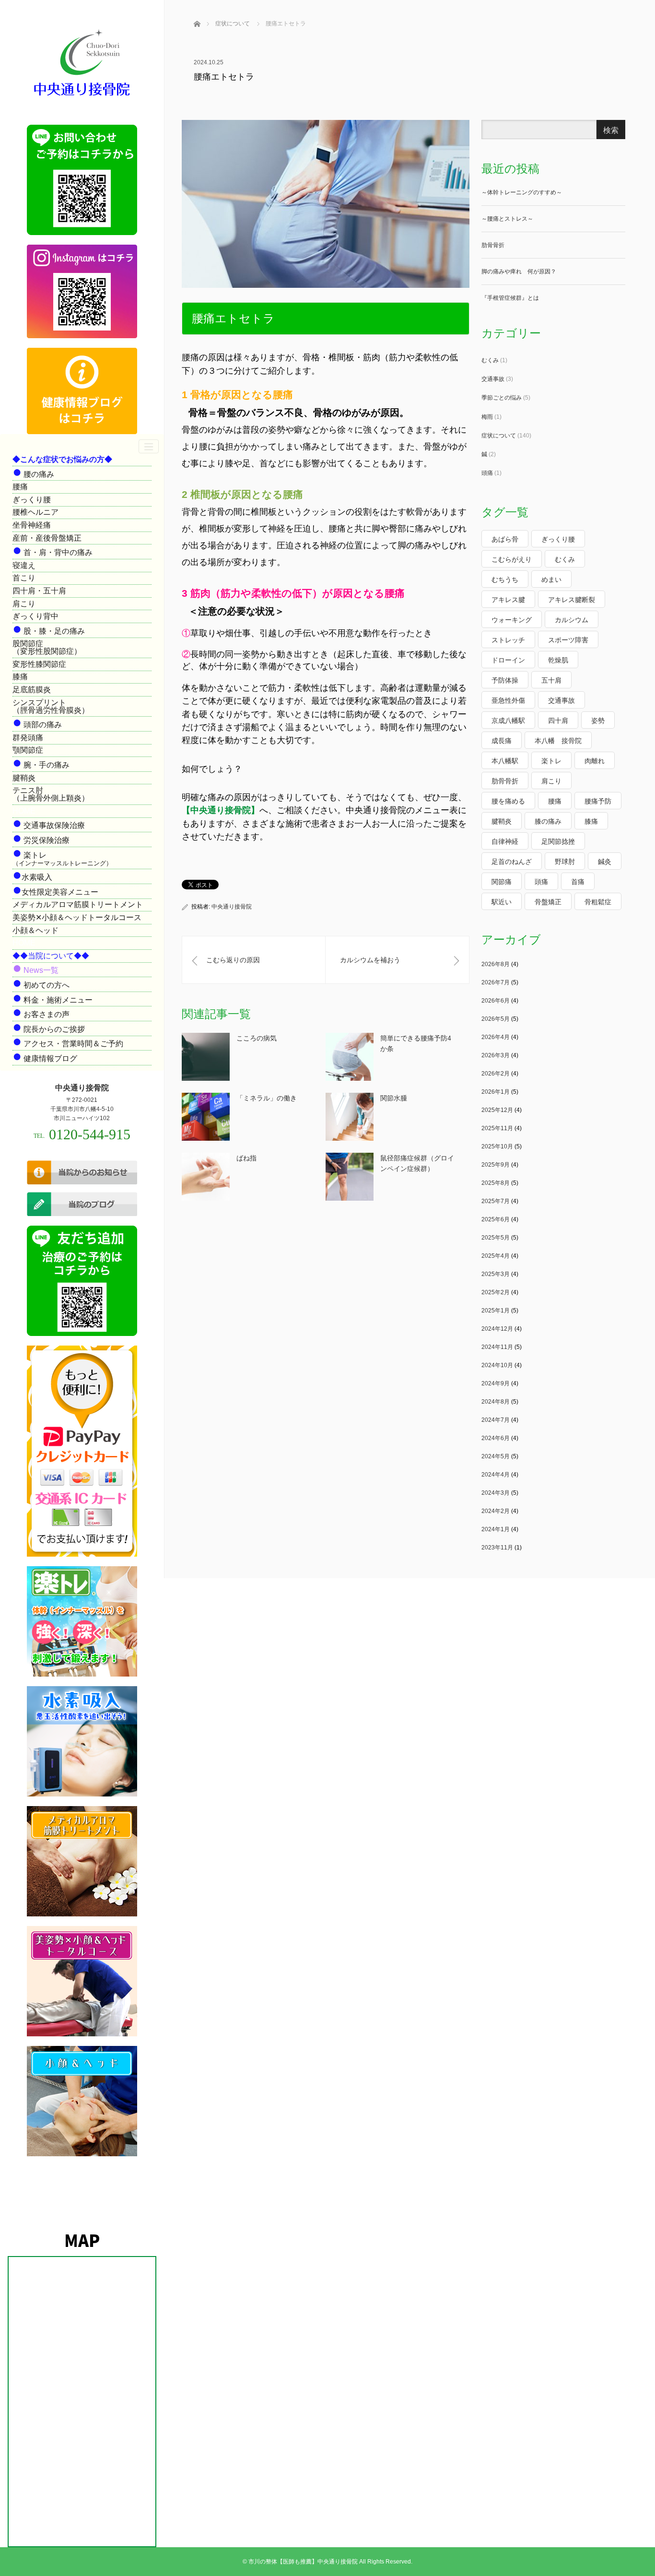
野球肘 (565, 862)
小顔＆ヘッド (35, 930)
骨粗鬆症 (598, 902)
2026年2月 (496, 1074)
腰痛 (20, 487)
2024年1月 (496, 1529)
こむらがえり (512, 559)
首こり (24, 578)
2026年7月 (496, 982)
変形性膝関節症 (39, 664)
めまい (551, 579)
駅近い (502, 902)
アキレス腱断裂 (572, 600)
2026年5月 (496, 1019)
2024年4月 (496, 1475)
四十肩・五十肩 (39, 591)
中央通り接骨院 (232, 907)
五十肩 (551, 680)
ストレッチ (508, 640)
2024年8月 (496, 1402)
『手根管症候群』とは (510, 298)
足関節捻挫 (558, 841)
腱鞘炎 (24, 778)
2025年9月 (496, 1165)
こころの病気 (257, 1038)
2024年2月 (496, 1511)
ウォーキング (512, 620)
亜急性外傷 (508, 700)
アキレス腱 (508, 600)
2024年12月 (497, 1329)
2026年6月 (496, 1001)
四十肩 (558, 721)
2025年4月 (496, 1256)
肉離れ (595, 761)
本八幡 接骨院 (558, 741)
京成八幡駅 (508, 721)
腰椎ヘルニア (35, 512)
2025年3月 (496, 1274)
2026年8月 (496, 964)
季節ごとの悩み (502, 398)
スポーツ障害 (568, 640)
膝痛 (20, 677)
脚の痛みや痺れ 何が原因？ (519, 272)
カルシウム (572, 620)
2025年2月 (496, 1292)
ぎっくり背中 (35, 616)
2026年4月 (496, 1037)
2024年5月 (496, 1456)
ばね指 (246, 1158)
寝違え (24, 565)
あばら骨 (505, 539)
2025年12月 (497, 1110)
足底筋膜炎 (32, 690)
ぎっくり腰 (32, 500)
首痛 (578, 882)
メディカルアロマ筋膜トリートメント (78, 904)
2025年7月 (496, 1201)
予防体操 (505, 680)
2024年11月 (497, 1347)
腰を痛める (508, 801)
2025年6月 (496, 1219)
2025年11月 (497, 1128)
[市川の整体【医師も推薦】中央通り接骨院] (82, 97)
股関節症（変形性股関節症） (47, 647)
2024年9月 (496, 1383)
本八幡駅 (505, 761)
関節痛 (502, 882)
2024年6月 (496, 1438)
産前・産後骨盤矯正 (47, 538)
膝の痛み (548, 821)
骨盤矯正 (548, 902)
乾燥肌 (558, 660)
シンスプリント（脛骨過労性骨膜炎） (51, 706)
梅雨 (487, 417)
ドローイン (508, 660)
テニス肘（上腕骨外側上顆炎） (51, 794)
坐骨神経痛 (32, 525)
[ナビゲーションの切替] (149, 446)
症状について (499, 436)
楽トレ (551, 761)
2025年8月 (496, 1183)
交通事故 (493, 379)
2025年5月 (496, 1238)
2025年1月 (496, 1311)
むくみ (490, 360)
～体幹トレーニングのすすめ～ (522, 192)
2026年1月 (496, 1092)
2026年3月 (496, 1055)
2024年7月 (496, 1420)
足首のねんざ (512, 862)
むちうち (505, 579)
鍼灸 (605, 862)
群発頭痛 (28, 738)
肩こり (24, 604)
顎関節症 (28, 750)
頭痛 (487, 473)
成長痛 (502, 741)
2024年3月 (496, 1493)
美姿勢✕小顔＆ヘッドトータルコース (77, 917)
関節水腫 (394, 1098)
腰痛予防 (598, 801)
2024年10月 (497, 1365)
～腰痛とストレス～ (507, 219)
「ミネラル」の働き (267, 1098)
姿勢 (598, 721)
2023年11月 (497, 1548)
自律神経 (505, 841)
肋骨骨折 (493, 245)
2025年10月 (497, 1146)
